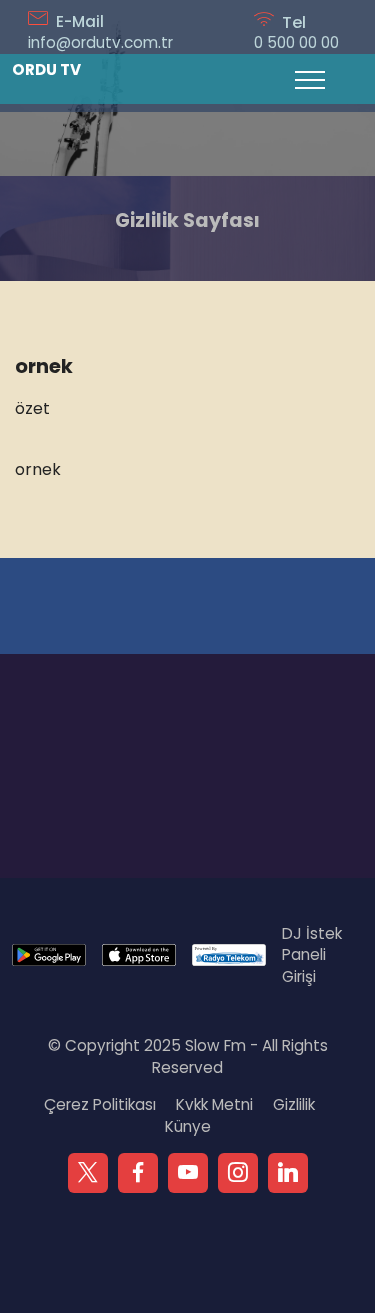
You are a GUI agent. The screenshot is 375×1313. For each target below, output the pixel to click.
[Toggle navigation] (310, 79)
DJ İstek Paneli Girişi (312, 955)
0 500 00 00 (296, 42)
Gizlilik (294, 1104)
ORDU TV (46, 69)
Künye (188, 1126)
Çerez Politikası (100, 1104)
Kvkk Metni (214, 1104)
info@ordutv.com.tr (100, 42)
